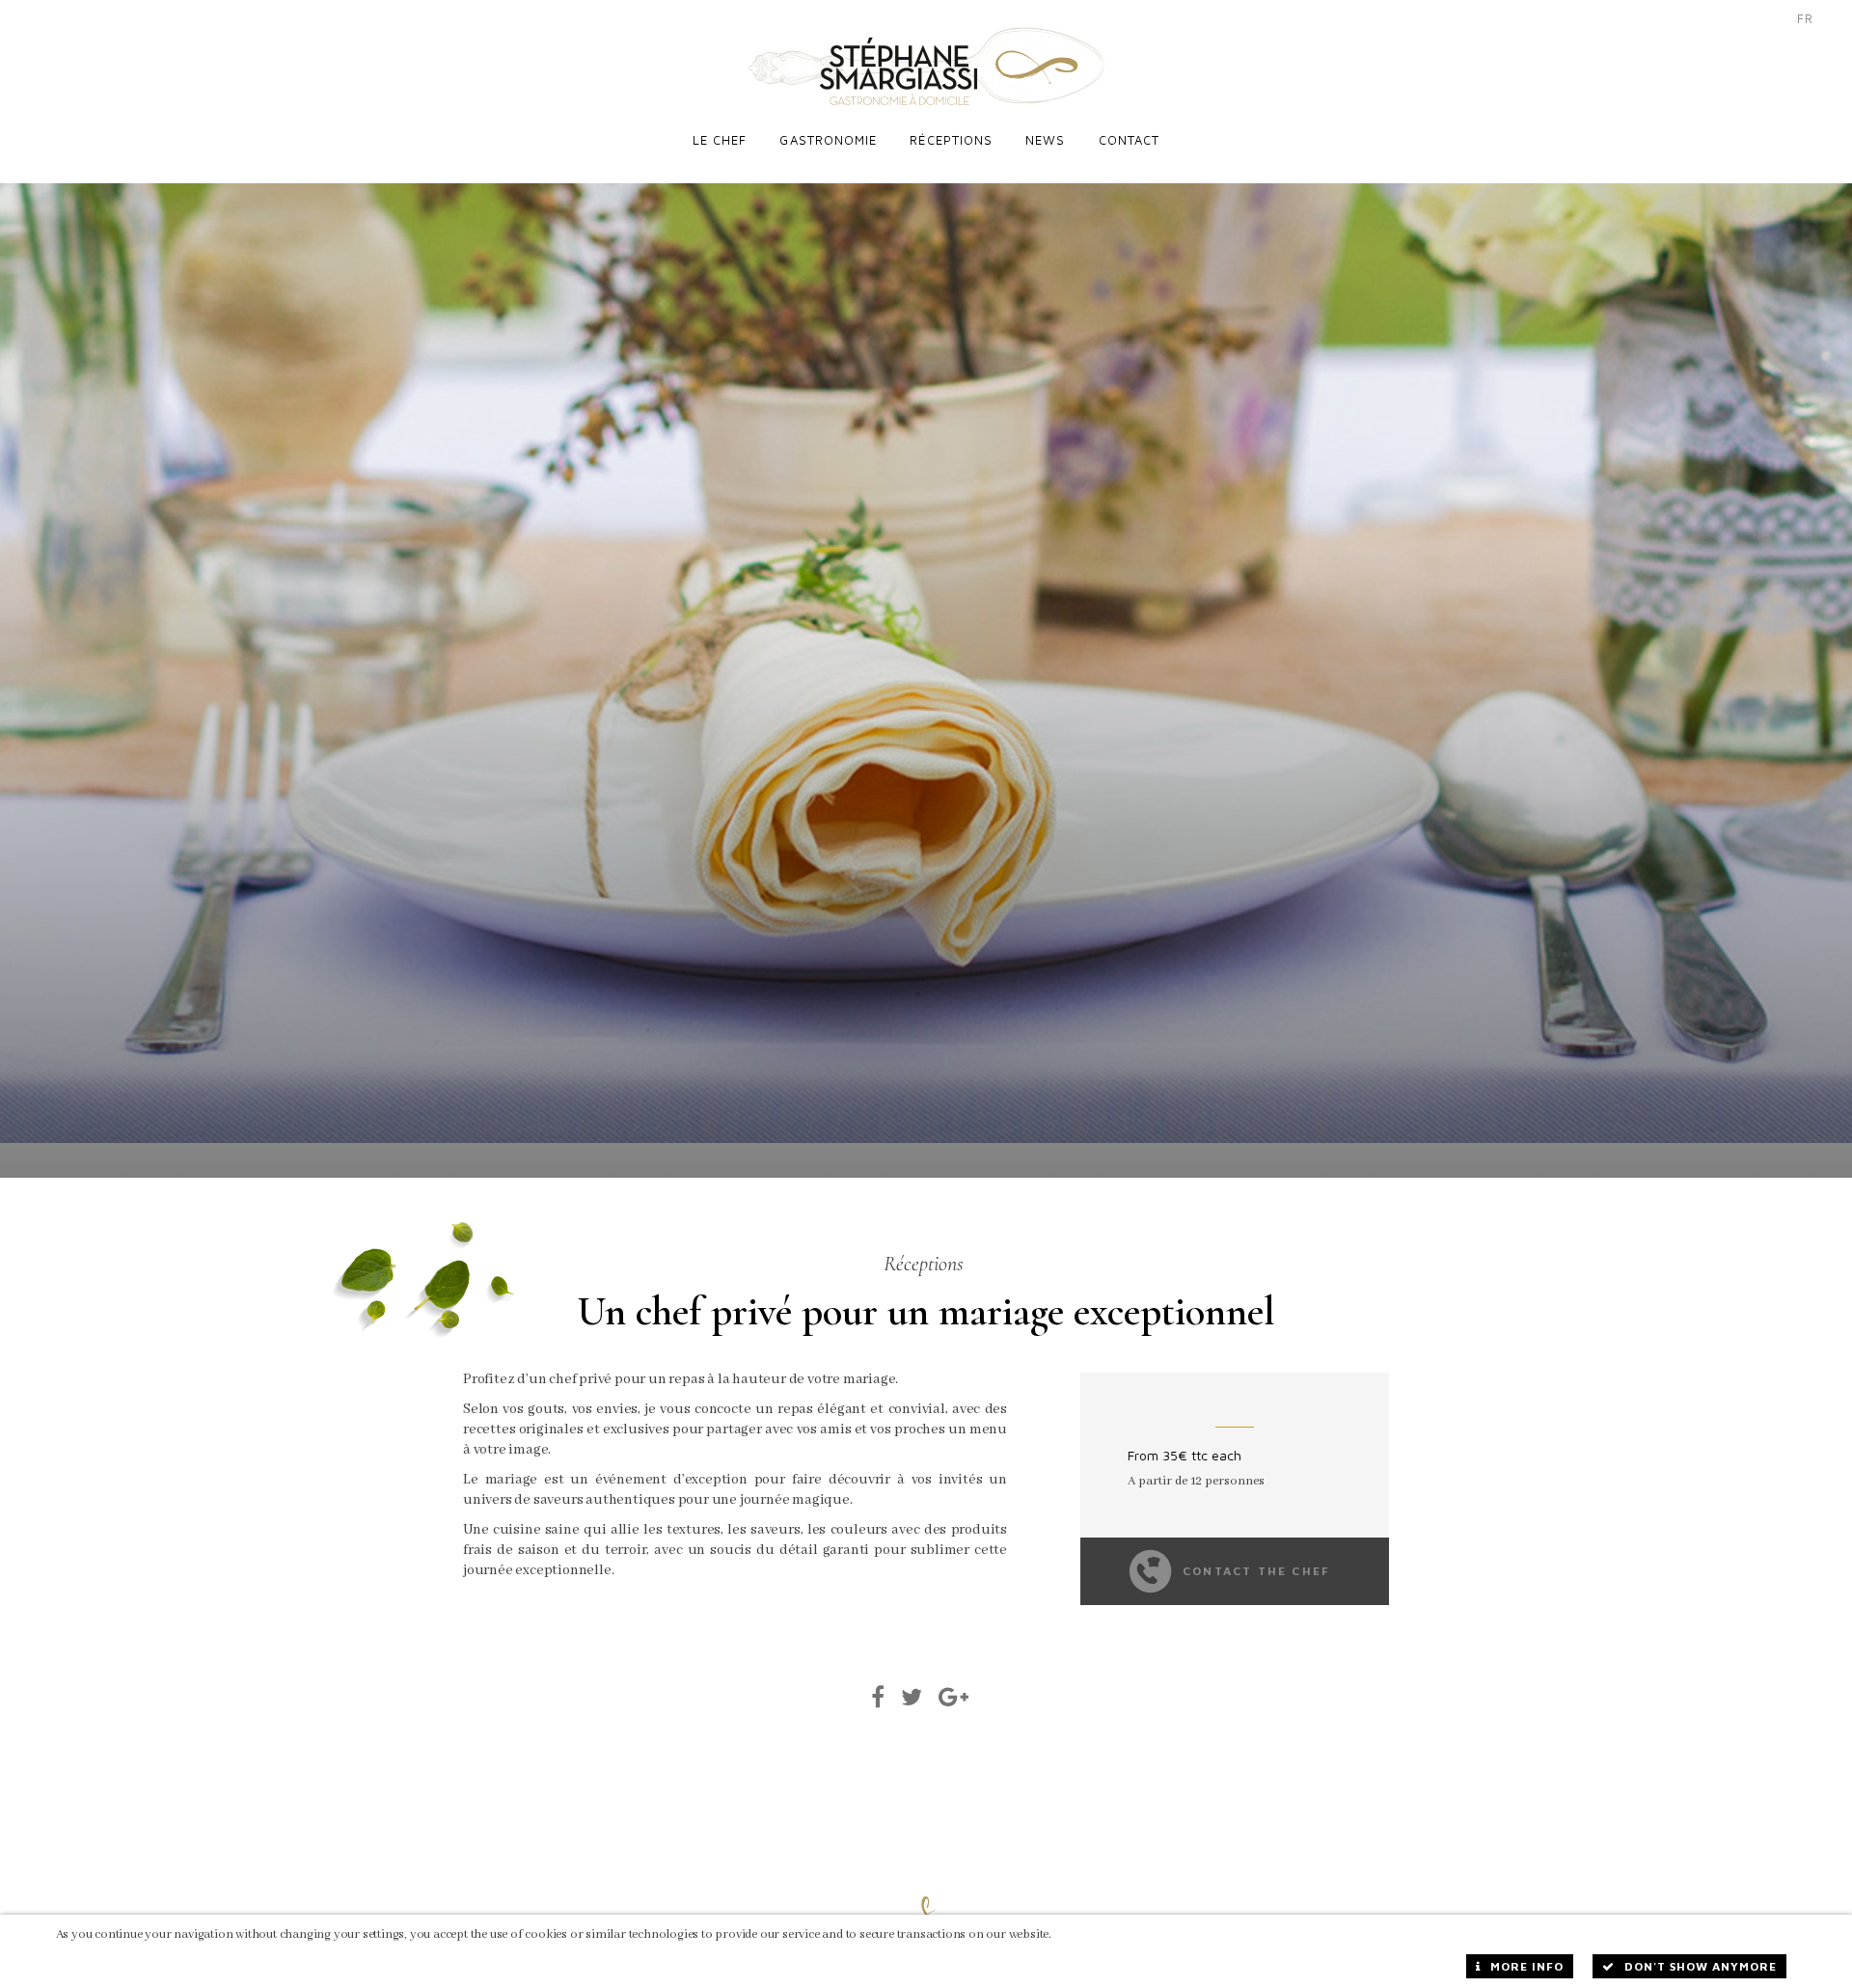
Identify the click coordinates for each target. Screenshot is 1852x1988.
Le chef (720, 140)
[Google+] (954, 1697)
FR (1805, 18)
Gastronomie (828, 140)
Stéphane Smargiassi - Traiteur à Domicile (926, 66)
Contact (1130, 140)
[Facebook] (878, 1697)
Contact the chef (1256, 1571)
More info (1527, 1966)
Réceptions (951, 140)
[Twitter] (912, 1697)
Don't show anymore (1701, 1966)
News (1045, 140)
